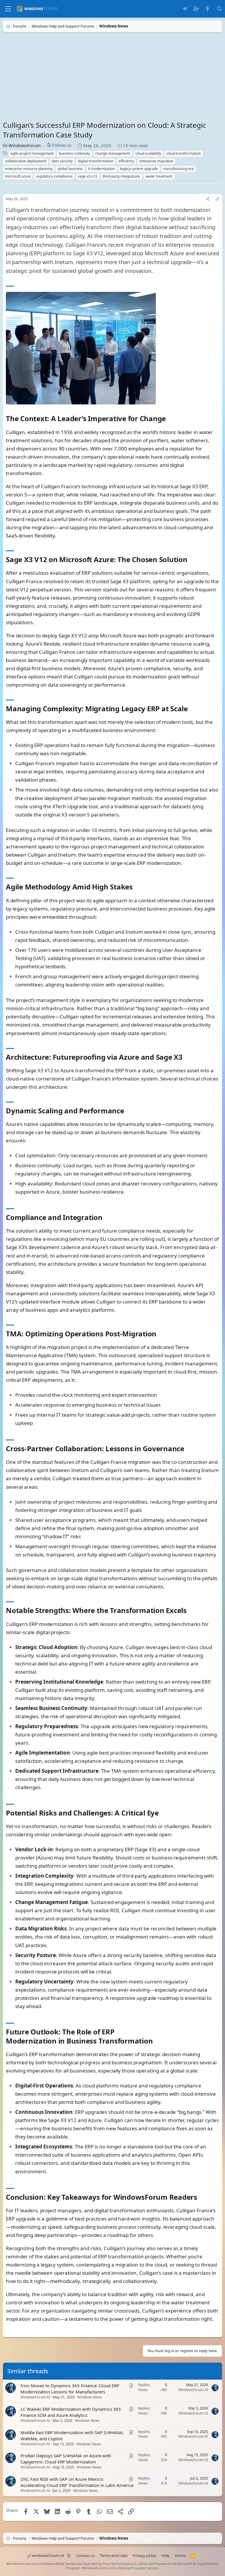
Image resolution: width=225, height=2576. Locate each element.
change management (113, 153)
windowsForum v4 (48, 2555)
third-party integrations (121, 176)
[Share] (208, 199)
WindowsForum (25, 145)
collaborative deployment (26, 161)
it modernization (102, 169)
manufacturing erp (178, 169)
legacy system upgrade (139, 169)
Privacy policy (145, 2555)
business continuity (74, 153)
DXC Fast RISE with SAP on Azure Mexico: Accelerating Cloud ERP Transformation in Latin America (77, 2482)
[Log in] (185, 9)
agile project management (32, 153)
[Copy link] (217, 199)
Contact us (86, 2555)
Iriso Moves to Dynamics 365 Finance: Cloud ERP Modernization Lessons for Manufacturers (70, 2389)
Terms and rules (114, 2555)
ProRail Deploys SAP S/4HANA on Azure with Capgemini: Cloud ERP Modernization (66, 2459)
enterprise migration (156, 161)
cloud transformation (184, 153)
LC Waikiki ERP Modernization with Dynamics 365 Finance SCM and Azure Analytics (71, 2412)
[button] (69, 2555)
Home (180, 2555)
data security (62, 161)
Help (166, 2555)
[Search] (219, 9)
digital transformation (96, 161)
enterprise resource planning (29, 169)
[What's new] (208, 9)
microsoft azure (18, 176)
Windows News (90, 2397)
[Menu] (8, 9)
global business (70, 169)
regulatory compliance (54, 176)
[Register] (196, 9)
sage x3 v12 (88, 176)
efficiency (126, 161)
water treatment (159, 176)
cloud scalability (148, 153)
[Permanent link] (169, 419)
